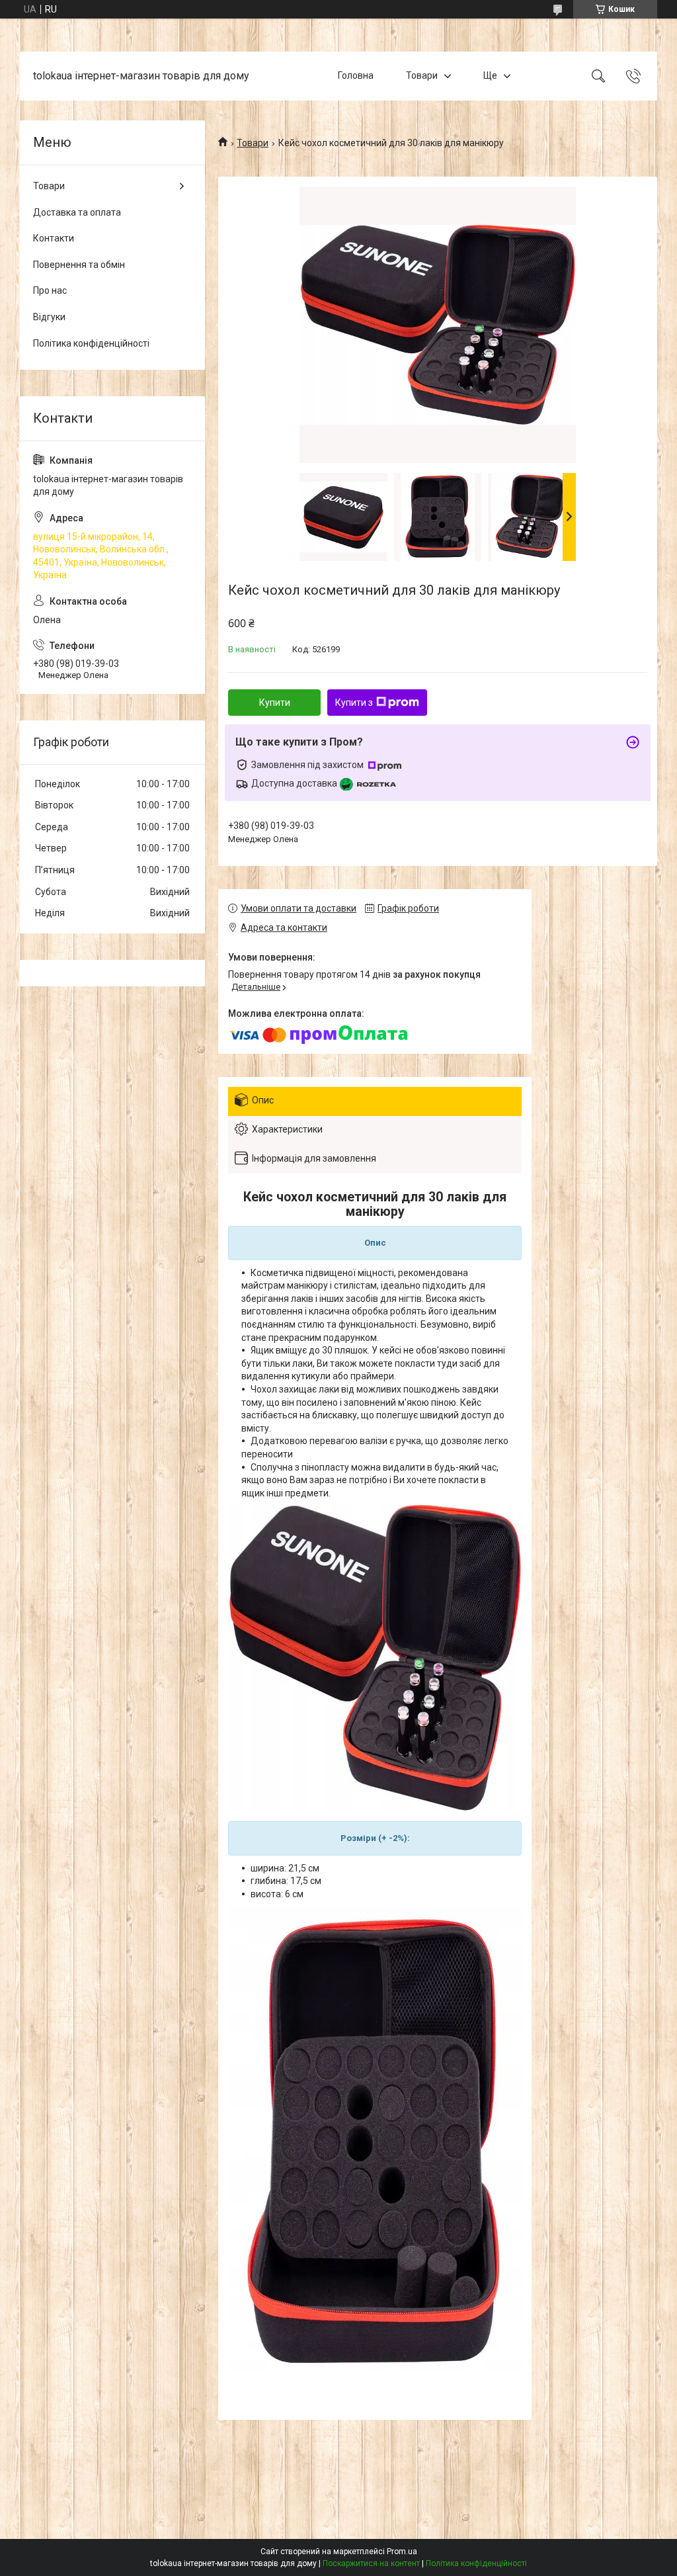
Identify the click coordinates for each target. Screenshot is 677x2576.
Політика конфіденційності (91, 343)
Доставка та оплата (77, 212)
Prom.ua (402, 2552)
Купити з (354, 703)
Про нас (50, 290)
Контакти (54, 238)
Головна (356, 75)
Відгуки (49, 317)
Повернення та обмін (79, 265)
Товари (422, 75)
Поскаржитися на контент (371, 2563)
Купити (275, 703)
